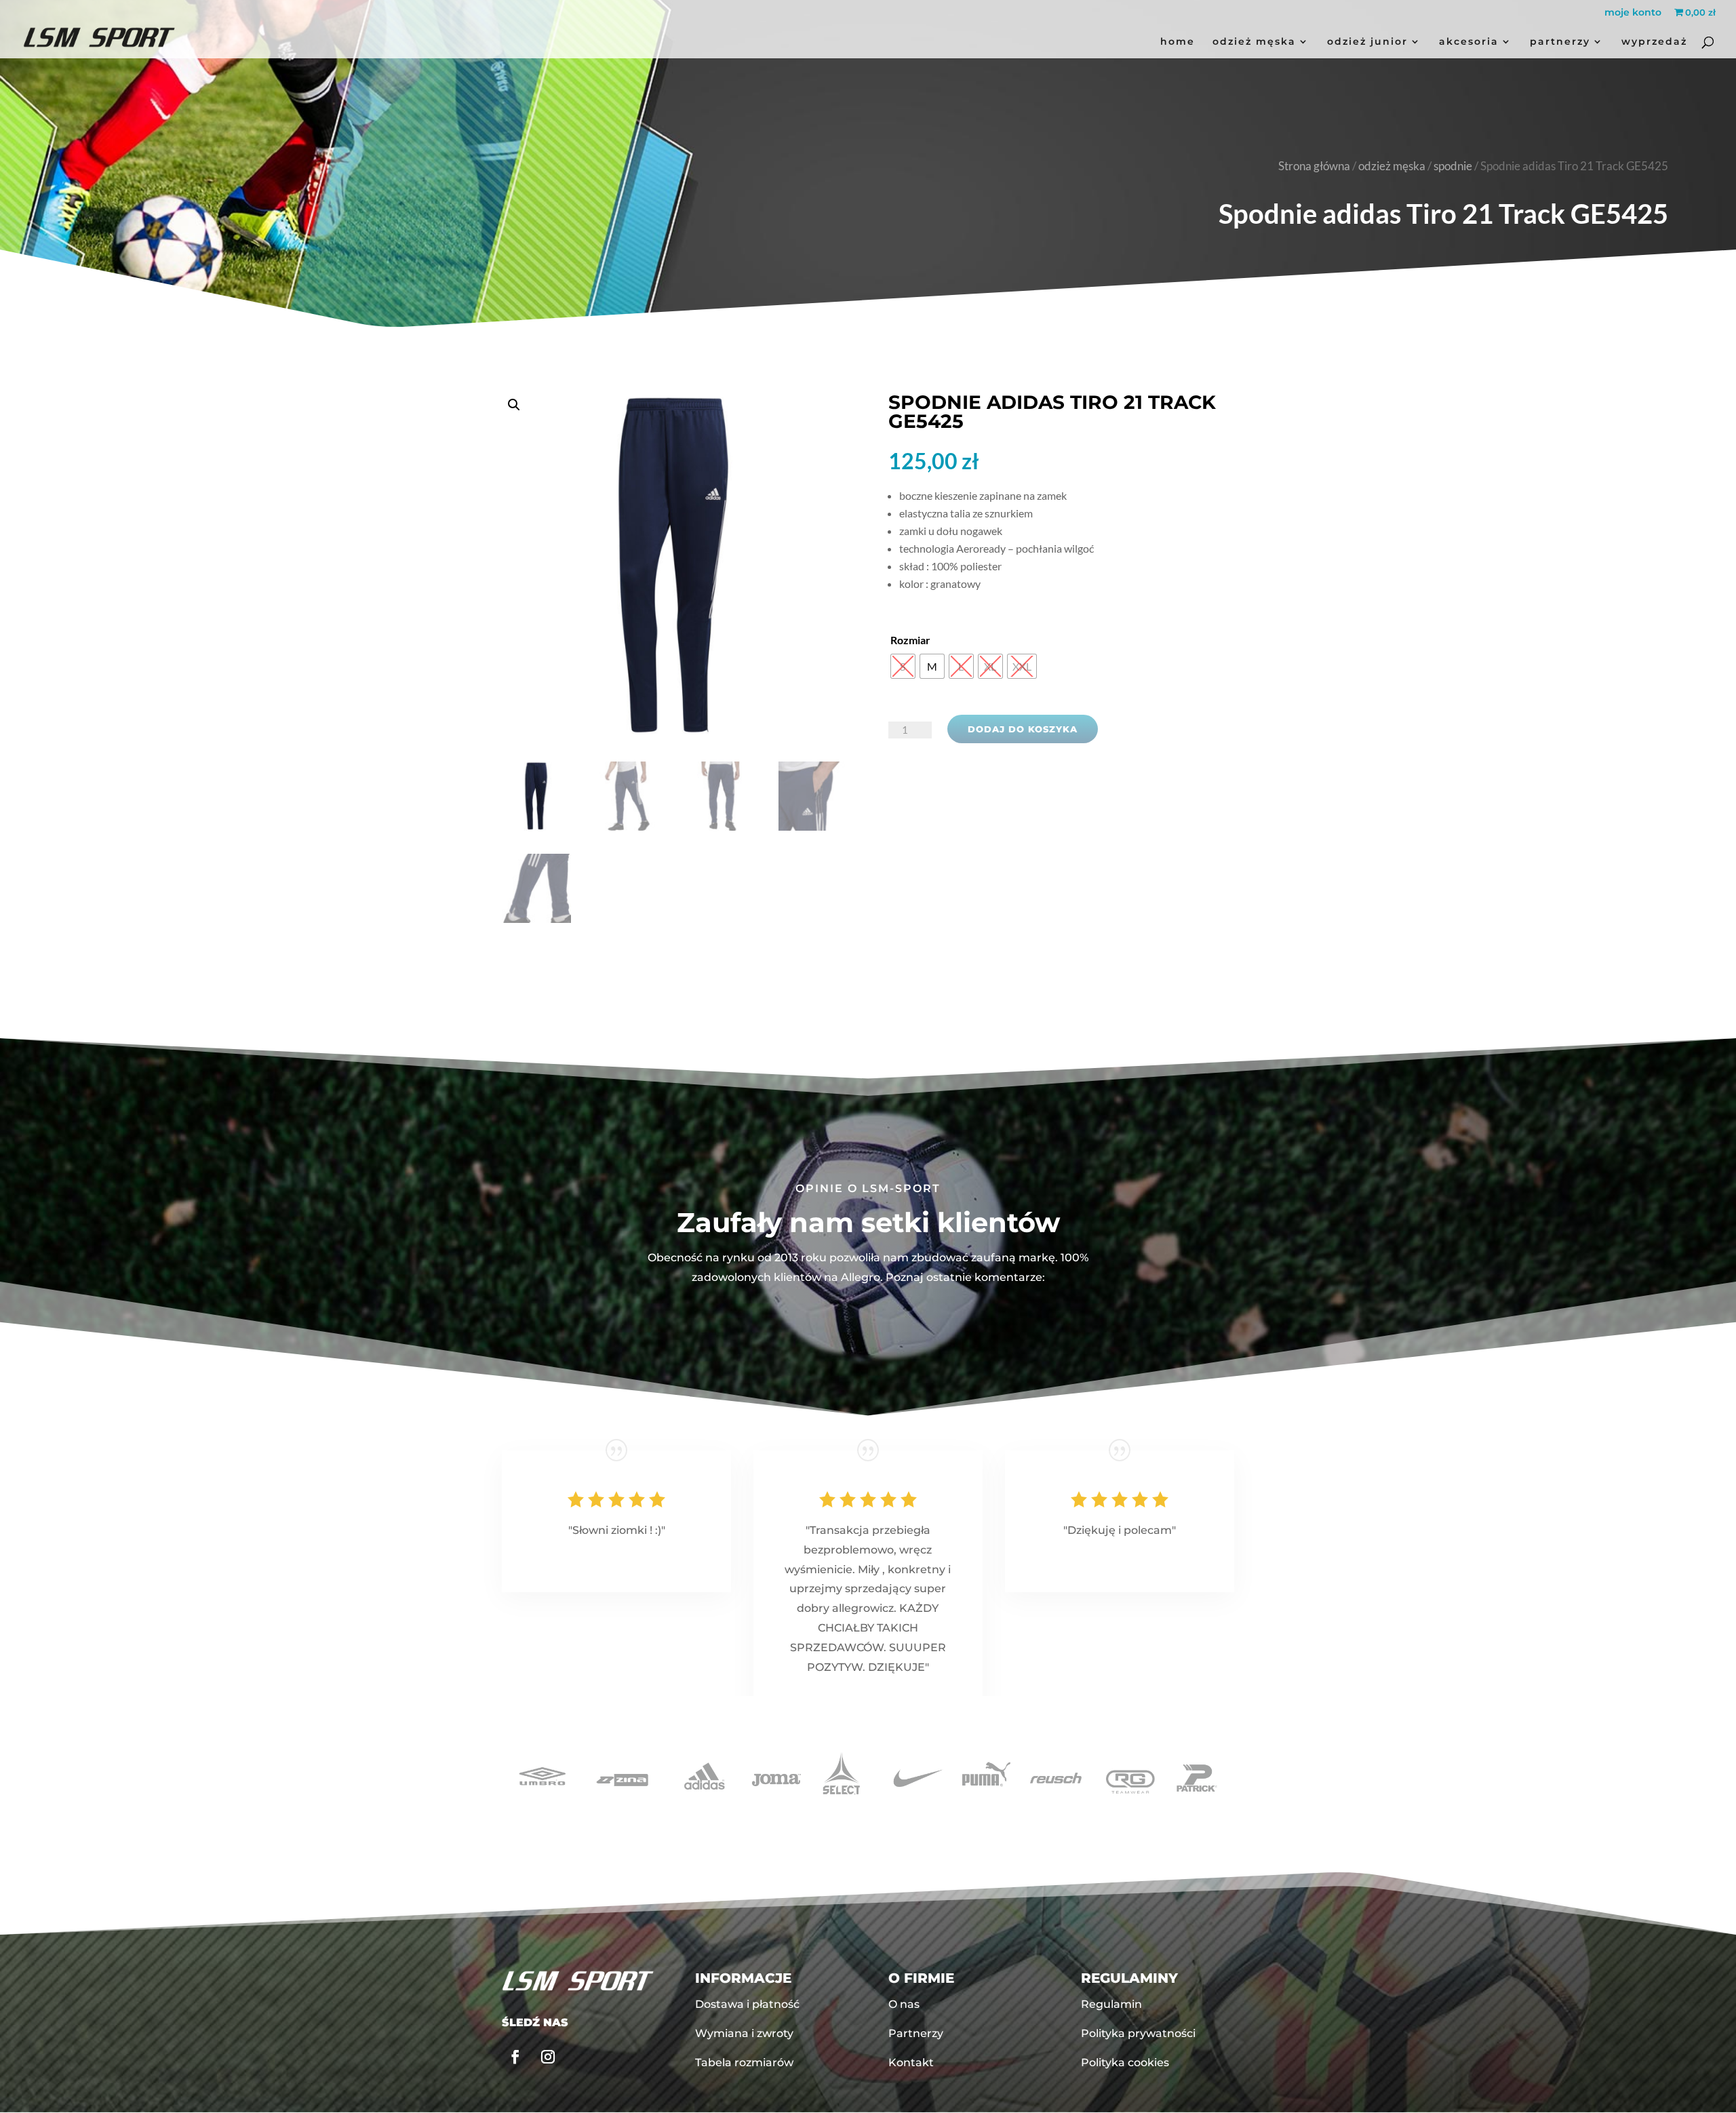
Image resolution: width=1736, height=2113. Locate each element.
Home (1178, 42)
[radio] (903, 666)
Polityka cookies (1125, 2062)
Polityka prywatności (1138, 2033)
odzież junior (1367, 42)
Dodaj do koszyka (1023, 729)
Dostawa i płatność (747, 2004)
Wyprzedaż (1654, 42)
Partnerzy (1560, 42)
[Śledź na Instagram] (548, 2057)
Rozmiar (910, 640)
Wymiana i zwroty (744, 2033)
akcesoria (1469, 42)
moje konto (1633, 13)
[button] (675, 600)
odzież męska (1254, 42)
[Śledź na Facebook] (515, 2057)
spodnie (1453, 166)
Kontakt (911, 2062)
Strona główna (1314, 166)
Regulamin (1111, 2004)
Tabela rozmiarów (744, 2062)
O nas (904, 2004)
